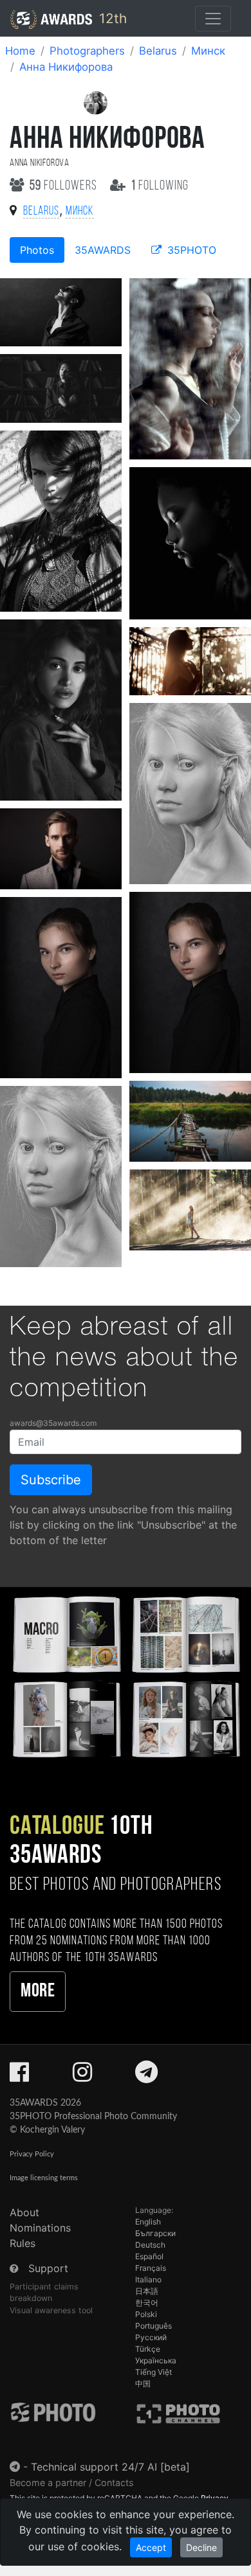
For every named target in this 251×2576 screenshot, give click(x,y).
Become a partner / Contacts (72, 2483)
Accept (151, 2547)
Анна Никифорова (66, 67)
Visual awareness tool (51, 2310)
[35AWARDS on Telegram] (146, 2076)
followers (65, 186)
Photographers (87, 51)
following (160, 186)
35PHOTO (190, 250)
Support (48, 2268)
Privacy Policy (32, 2154)
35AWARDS (103, 250)
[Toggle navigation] (213, 19)
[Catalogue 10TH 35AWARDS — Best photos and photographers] (126, 1675)
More (38, 1992)
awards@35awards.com (53, 1423)
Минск (208, 51)
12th (111, 18)
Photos (37, 250)
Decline (201, 2547)
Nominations (40, 2228)
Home (20, 51)
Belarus (158, 51)
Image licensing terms (44, 2178)
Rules (23, 2243)
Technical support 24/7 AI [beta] (110, 2467)
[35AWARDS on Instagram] (82, 2076)
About (24, 2212)
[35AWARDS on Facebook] (19, 2076)
